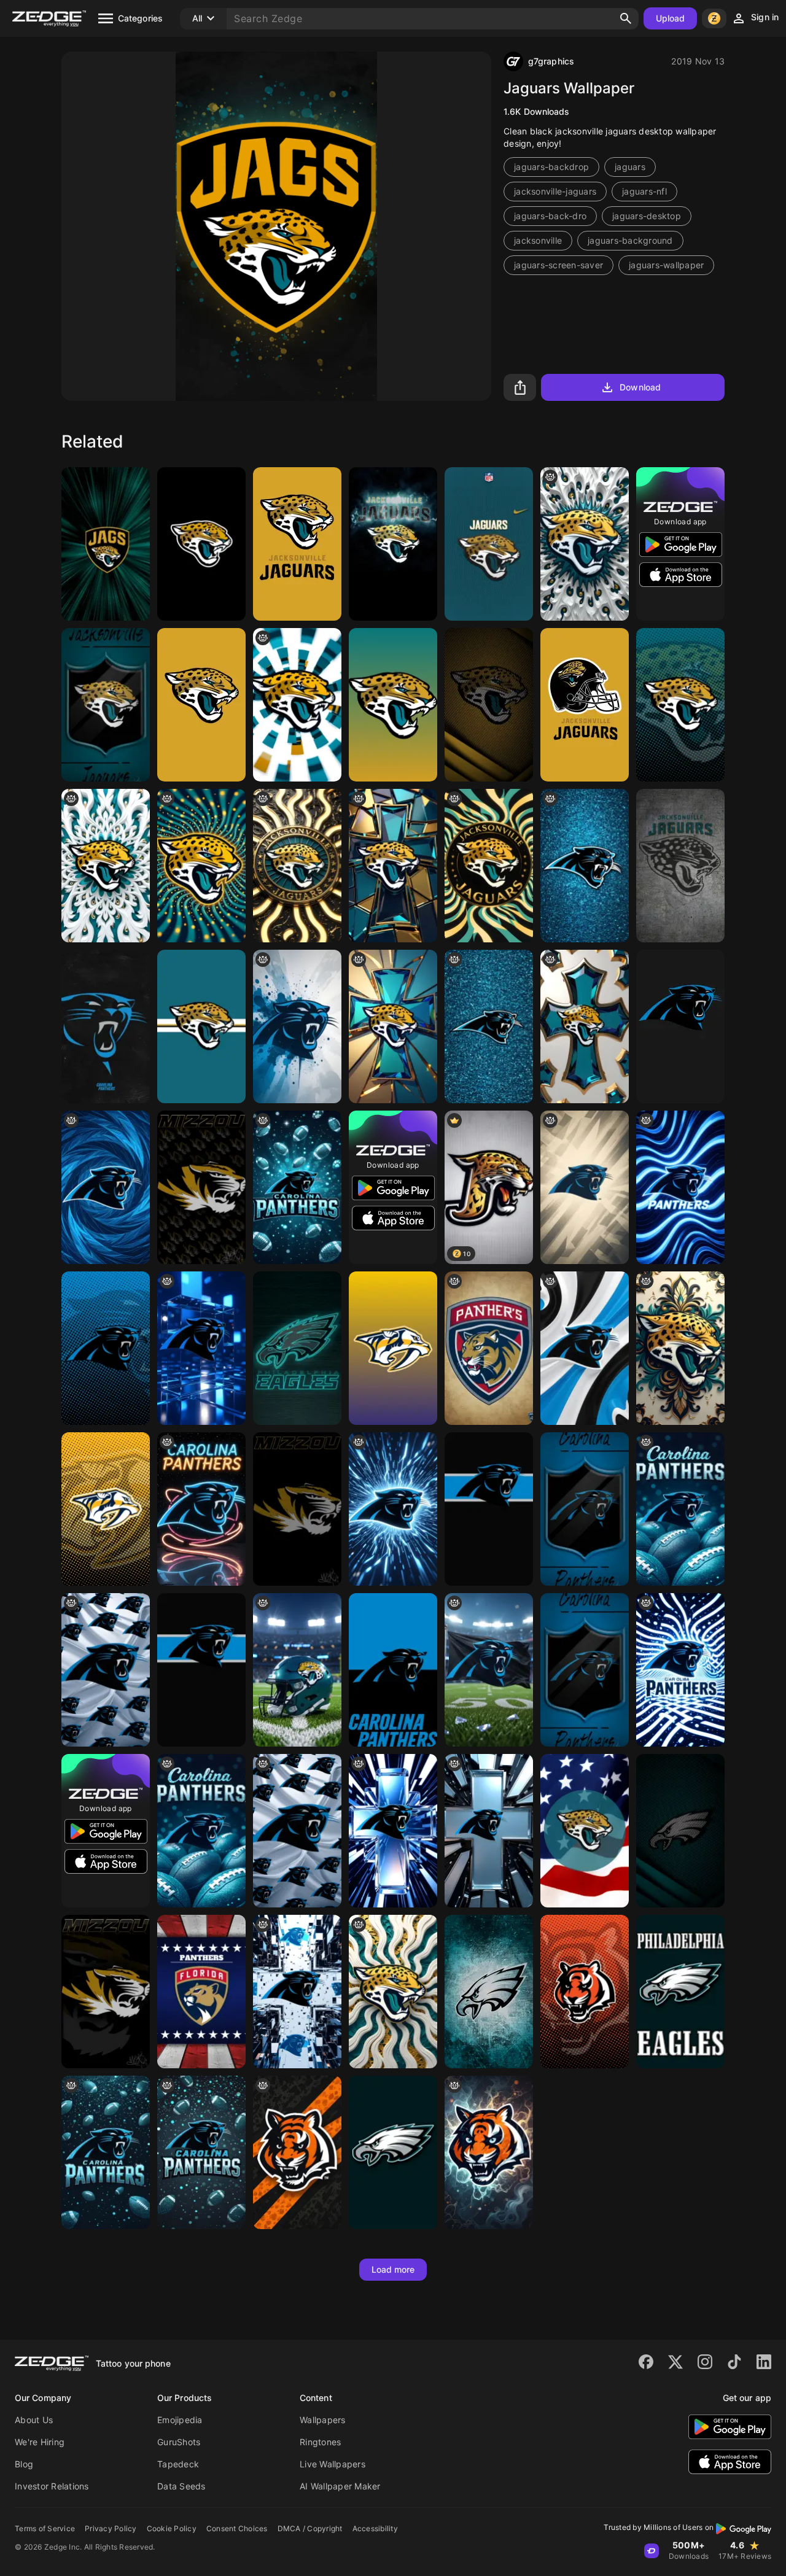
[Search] (626, 18)
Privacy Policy (111, 2528)
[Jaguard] (201, 1026)
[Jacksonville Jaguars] (393, 544)
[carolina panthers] (680, 1026)
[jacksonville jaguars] (297, 544)
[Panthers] (489, 1026)
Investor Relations (52, 2486)
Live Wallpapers (333, 2464)
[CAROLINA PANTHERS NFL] (201, 2152)
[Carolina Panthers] (106, 1026)
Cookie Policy (172, 2528)
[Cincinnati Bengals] (585, 1992)
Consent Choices (237, 2528)
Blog (24, 2464)
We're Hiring (40, 2442)
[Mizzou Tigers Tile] (201, 1187)
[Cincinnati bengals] (297, 2152)
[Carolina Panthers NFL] (297, 1187)
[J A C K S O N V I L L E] (106, 866)
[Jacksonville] (201, 866)
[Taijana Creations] (297, 705)
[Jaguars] (106, 544)
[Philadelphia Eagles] (489, 1992)
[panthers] (585, 866)
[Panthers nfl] (585, 1187)
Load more (393, 2269)
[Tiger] (201, 544)
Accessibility (375, 2528)
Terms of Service (45, 2528)
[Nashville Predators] (393, 1348)
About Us (34, 2420)
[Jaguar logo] (585, 544)
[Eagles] (680, 1831)
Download (640, 387)
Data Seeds (181, 2486)
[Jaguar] (680, 1348)
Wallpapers (323, 2420)
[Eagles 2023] (297, 1348)
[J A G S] (489, 866)
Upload (671, 18)
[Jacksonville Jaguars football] (297, 1670)
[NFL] (297, 1026)
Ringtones (320, 2442)
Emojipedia (180, 2420)
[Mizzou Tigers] (297, 1509)
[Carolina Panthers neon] (201, 1509)
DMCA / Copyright (310, 2528)
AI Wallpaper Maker (340, 2486)
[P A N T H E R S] (393, 1509)
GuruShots (179, 2442)
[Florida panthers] (489, 1348)
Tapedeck (178, 2464)
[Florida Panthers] (201, 1992)
